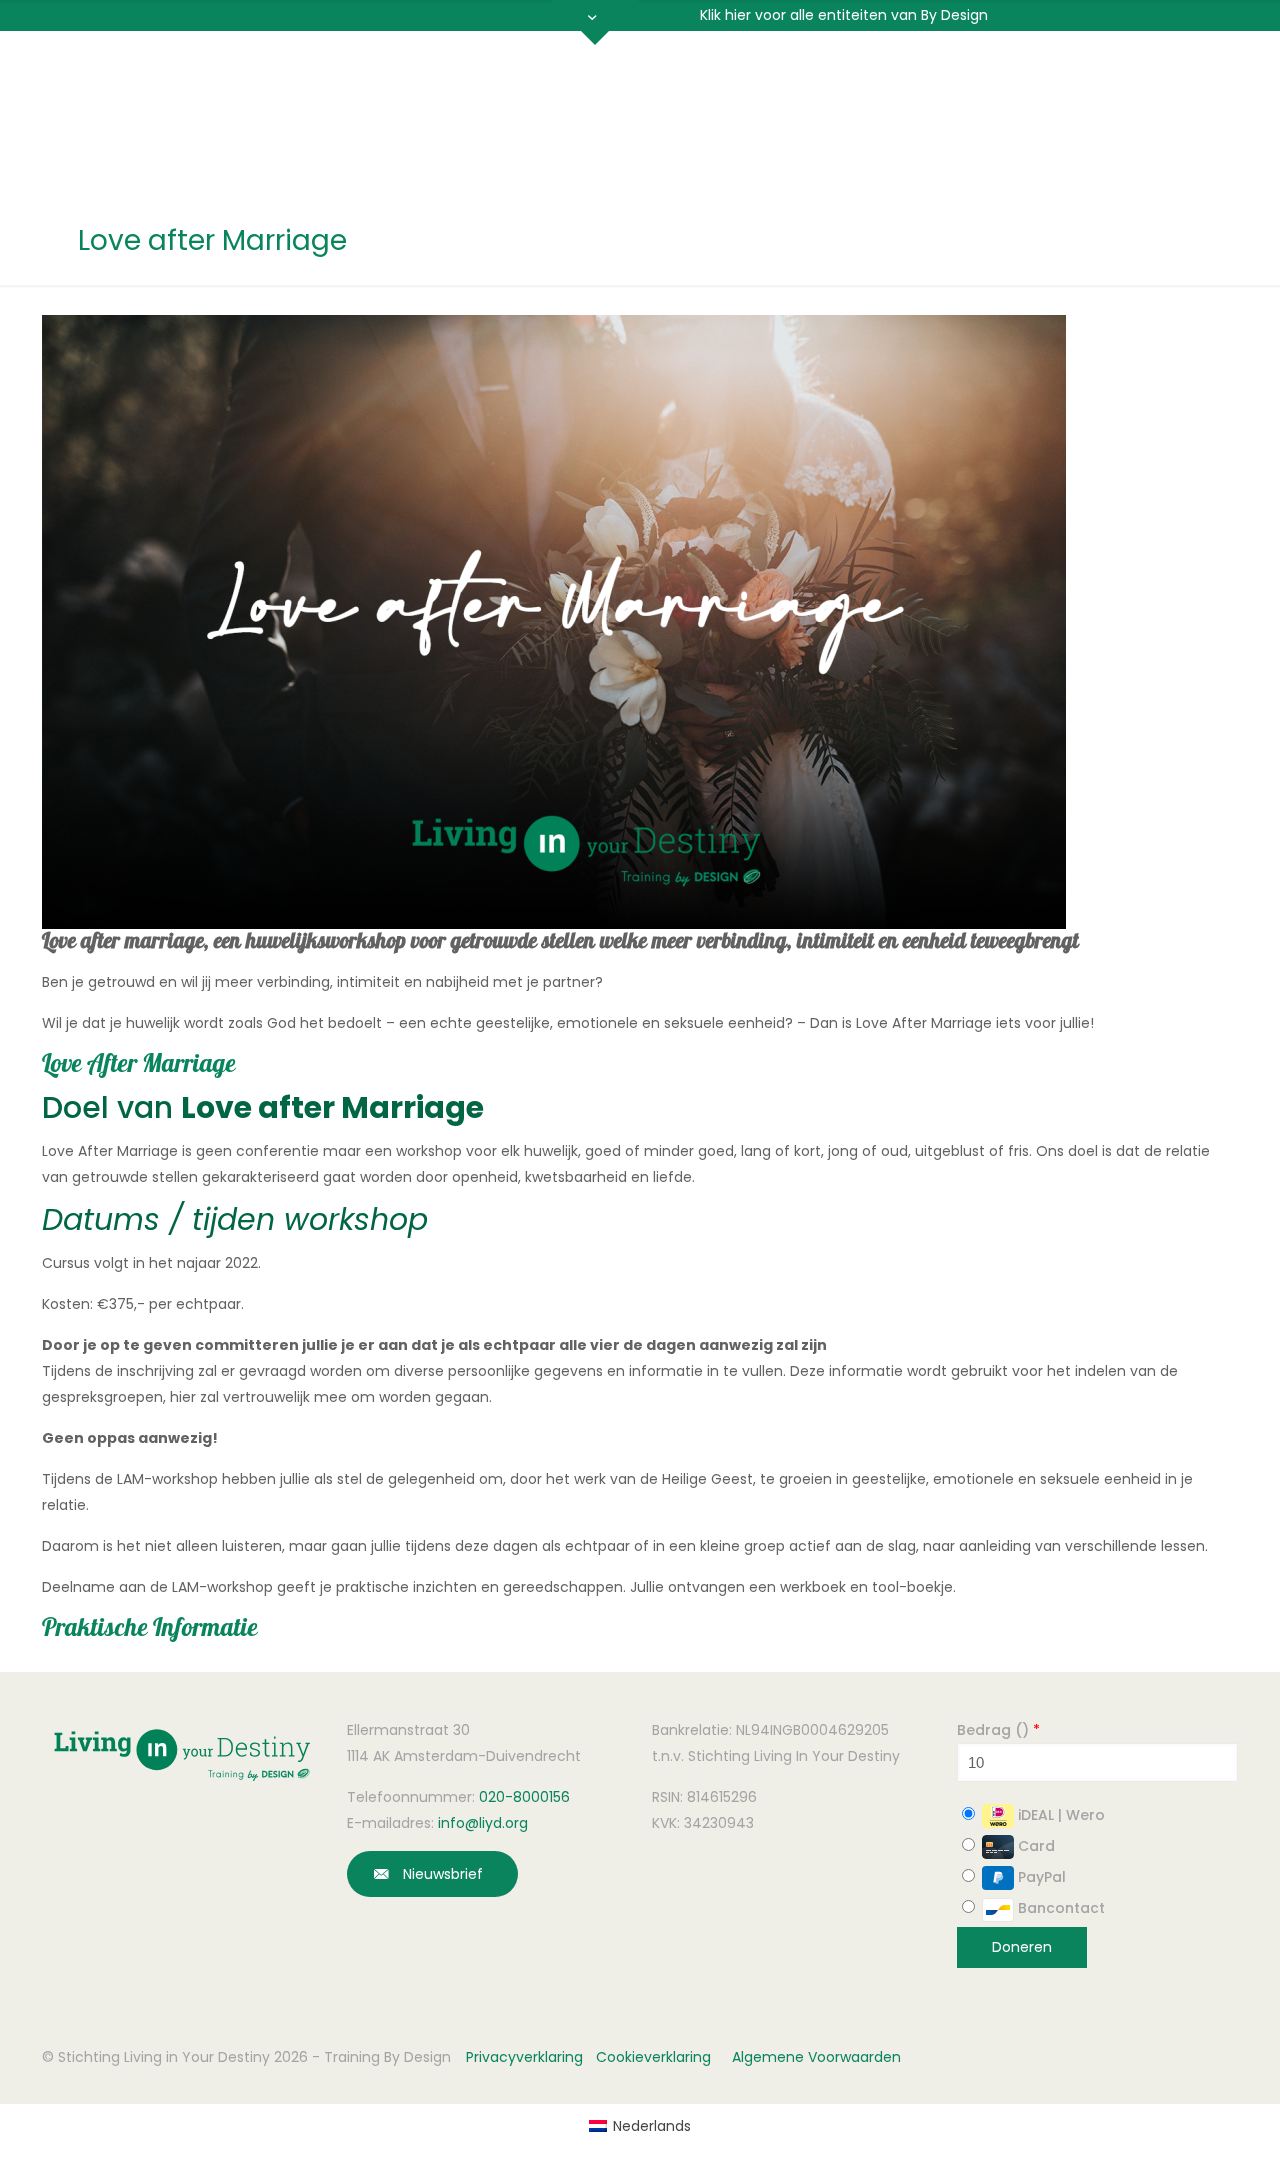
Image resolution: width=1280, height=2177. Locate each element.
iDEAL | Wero (1059, 1815)
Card (1034, 1846)
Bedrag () (998, 1730)
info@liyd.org (483, 1823)
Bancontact (1059, 1908)
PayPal (1040, 1877)
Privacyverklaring (524, 2057)
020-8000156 (524, 1797)
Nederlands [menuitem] (652, 2126)
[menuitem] (640, 2126)
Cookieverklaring (653, 2057)
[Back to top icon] (1144, 2136)
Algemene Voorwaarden (816, 2057)
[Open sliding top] (595, 22)
